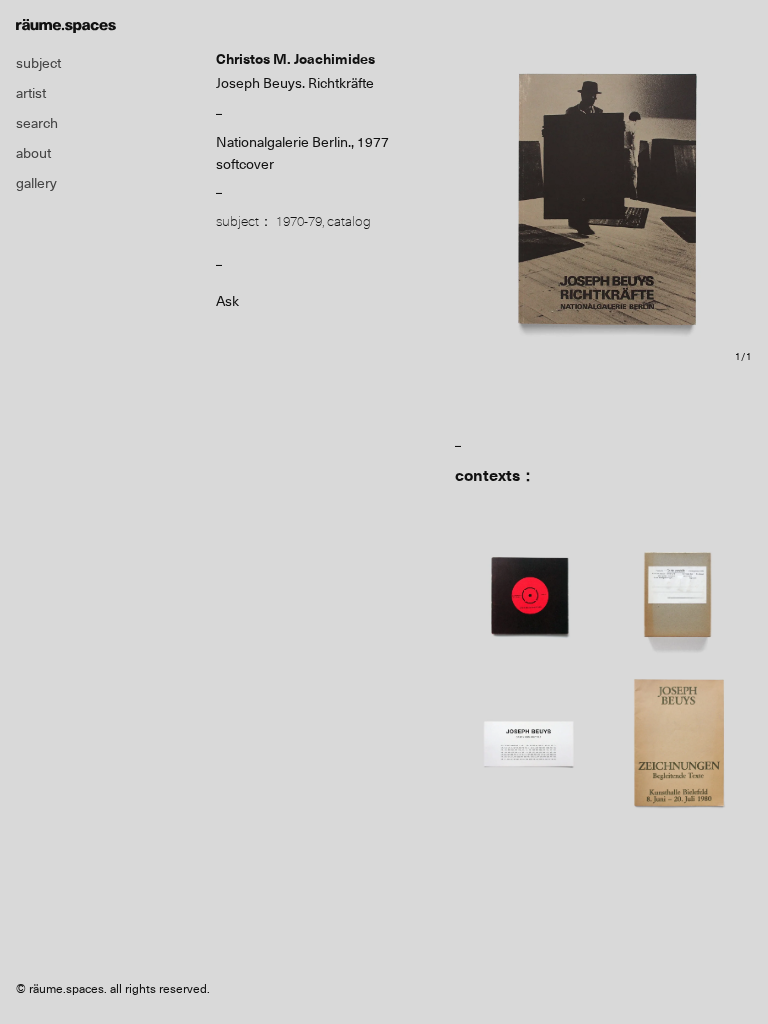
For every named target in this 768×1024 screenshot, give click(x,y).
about (33, 153)
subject (38, 63)
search (37, 123)
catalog (349, 221)
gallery (36, 183)
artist (31, 93)
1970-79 (299, 221)
